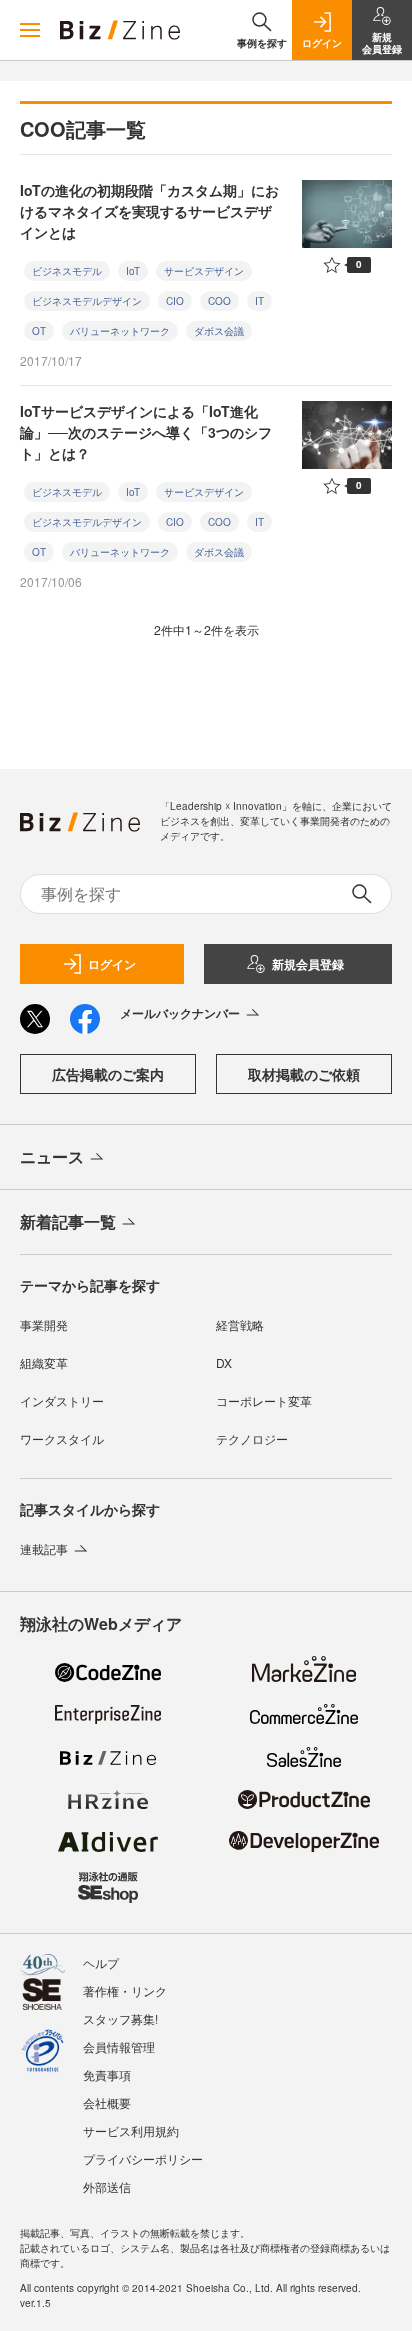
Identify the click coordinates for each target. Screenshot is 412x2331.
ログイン (112, 964)
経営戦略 (240, 1324)
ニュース (52, 1156)
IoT (133, 271)
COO (219, 301)
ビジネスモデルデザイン (87, 301)
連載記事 (44, 1548)
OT (39, 331)
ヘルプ (101, 1962)
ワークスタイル (62, 1438)
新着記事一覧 (68, 1221)
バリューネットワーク (120, 331)
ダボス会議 (219, 331)
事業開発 (44, 1324)
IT (259, 301)
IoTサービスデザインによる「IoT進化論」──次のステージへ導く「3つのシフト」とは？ (146, 432)
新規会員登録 (308, 964)
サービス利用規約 (131, 2130)
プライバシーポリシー (143, 2158)
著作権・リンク (125, 1990)
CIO (175, 301)
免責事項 (107, 2074)
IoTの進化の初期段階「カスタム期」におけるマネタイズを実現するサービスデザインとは (149, 211)
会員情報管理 (119, 2046)
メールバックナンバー (180, 1013)
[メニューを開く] (30, 30)
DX (224, 1362)
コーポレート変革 (264, 1400)
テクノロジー (252, 1438)
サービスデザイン (204, 271)
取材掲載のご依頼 (304, 1074)
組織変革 (44, 1362)
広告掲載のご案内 (108, 1074)
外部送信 (107, 2186)
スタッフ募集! (120, 2018)
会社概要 (107, 2102)
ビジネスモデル (67, 271)
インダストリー (62, 1400)
